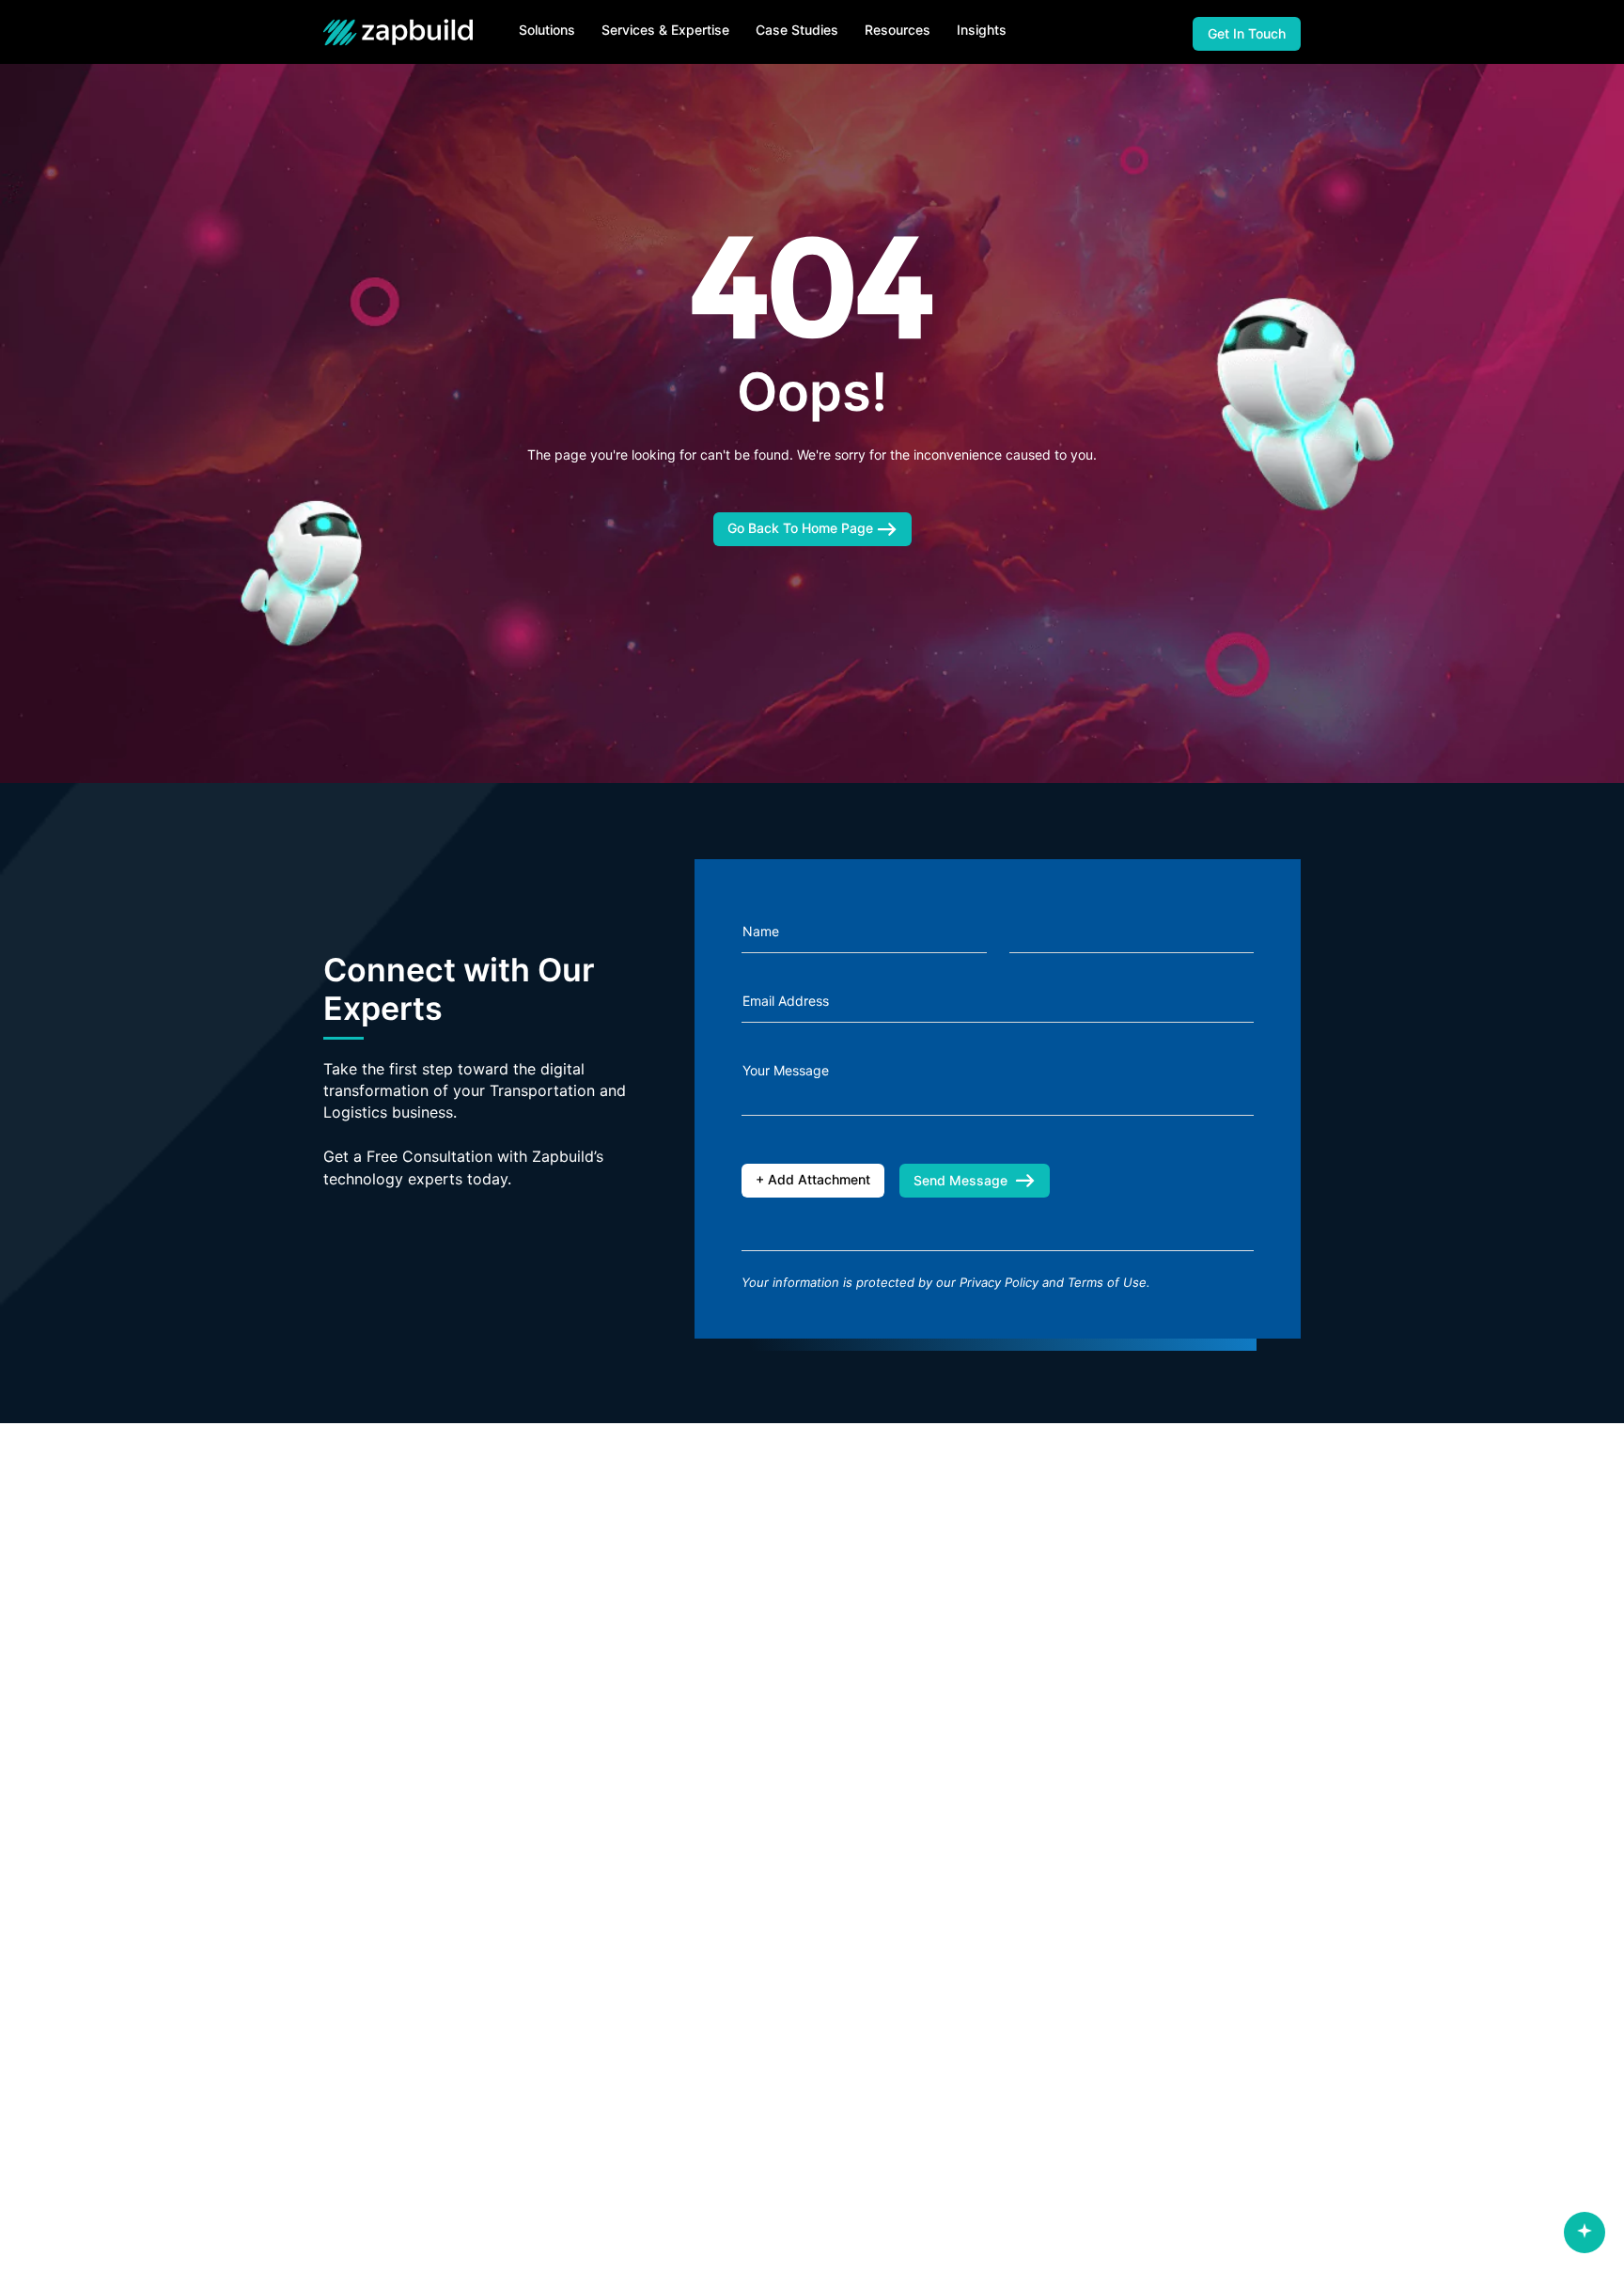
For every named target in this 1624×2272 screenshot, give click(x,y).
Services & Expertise (665, 30)
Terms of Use (1107, 1282)
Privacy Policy (999, 1282)
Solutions (547, 30)
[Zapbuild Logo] (403, 32)
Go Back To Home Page (802, 528)
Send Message (960, 1180)
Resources (898, 30)
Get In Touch (1247, 33)
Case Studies (797, 30)
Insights (982, 30)
